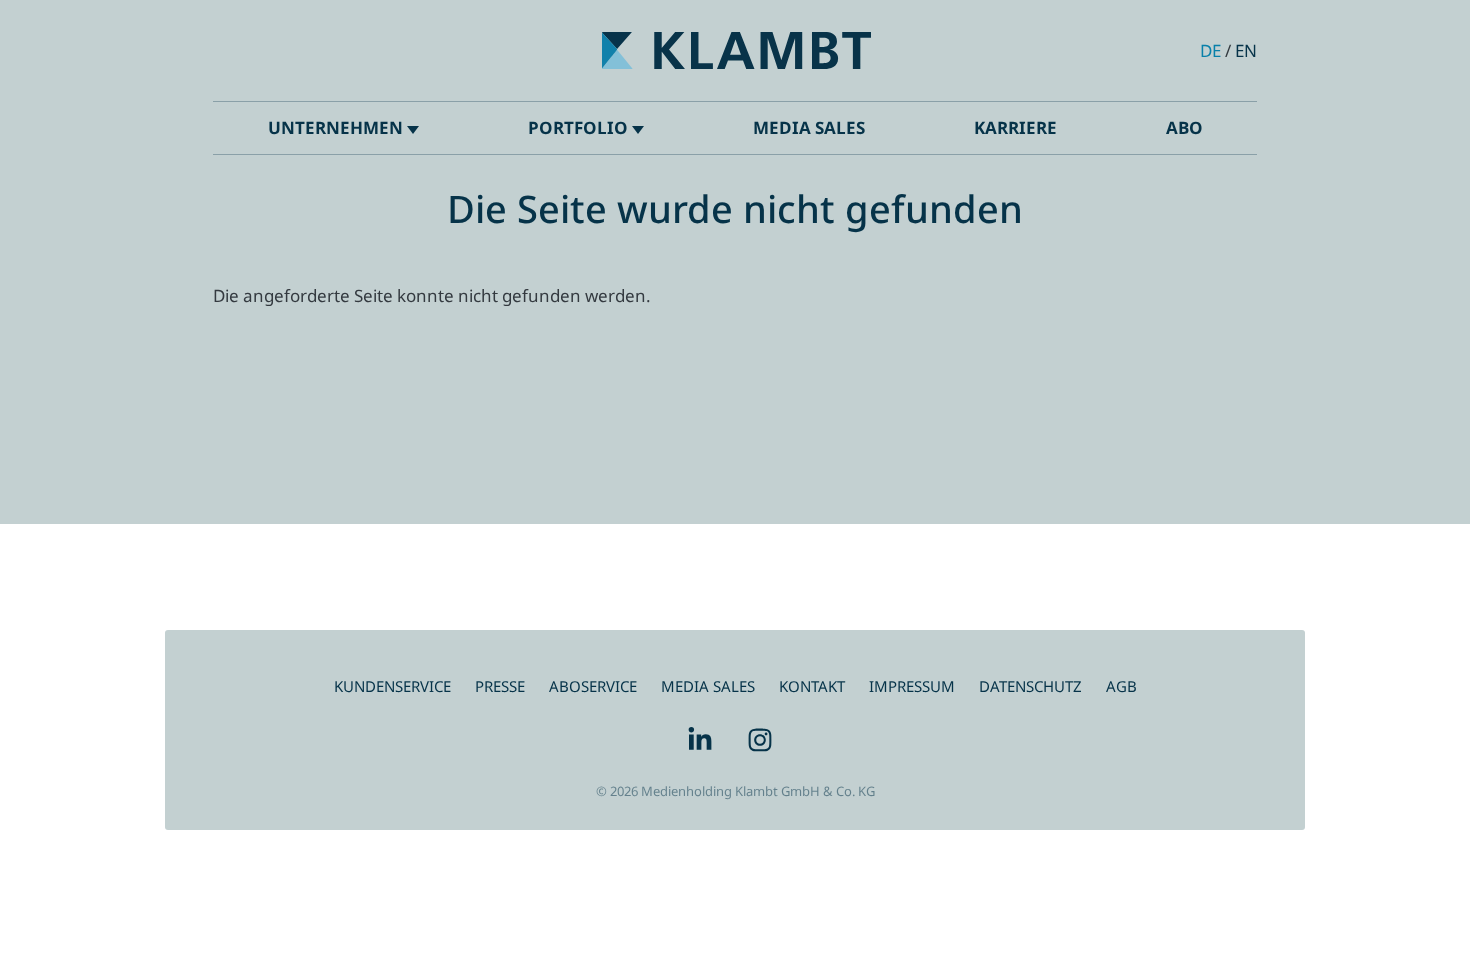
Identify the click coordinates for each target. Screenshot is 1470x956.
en (1246, 50)
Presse (500, 686)
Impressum (912, 686)
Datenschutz (1030, 686)
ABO (1184, 127)
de (1210, 50)
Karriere (1015, 127)
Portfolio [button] (580, 127)
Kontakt (812, 686)
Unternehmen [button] (337, 127)
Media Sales (809, 127)
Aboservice (593, 686)
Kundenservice (392, 686)
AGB (1121, 686)
